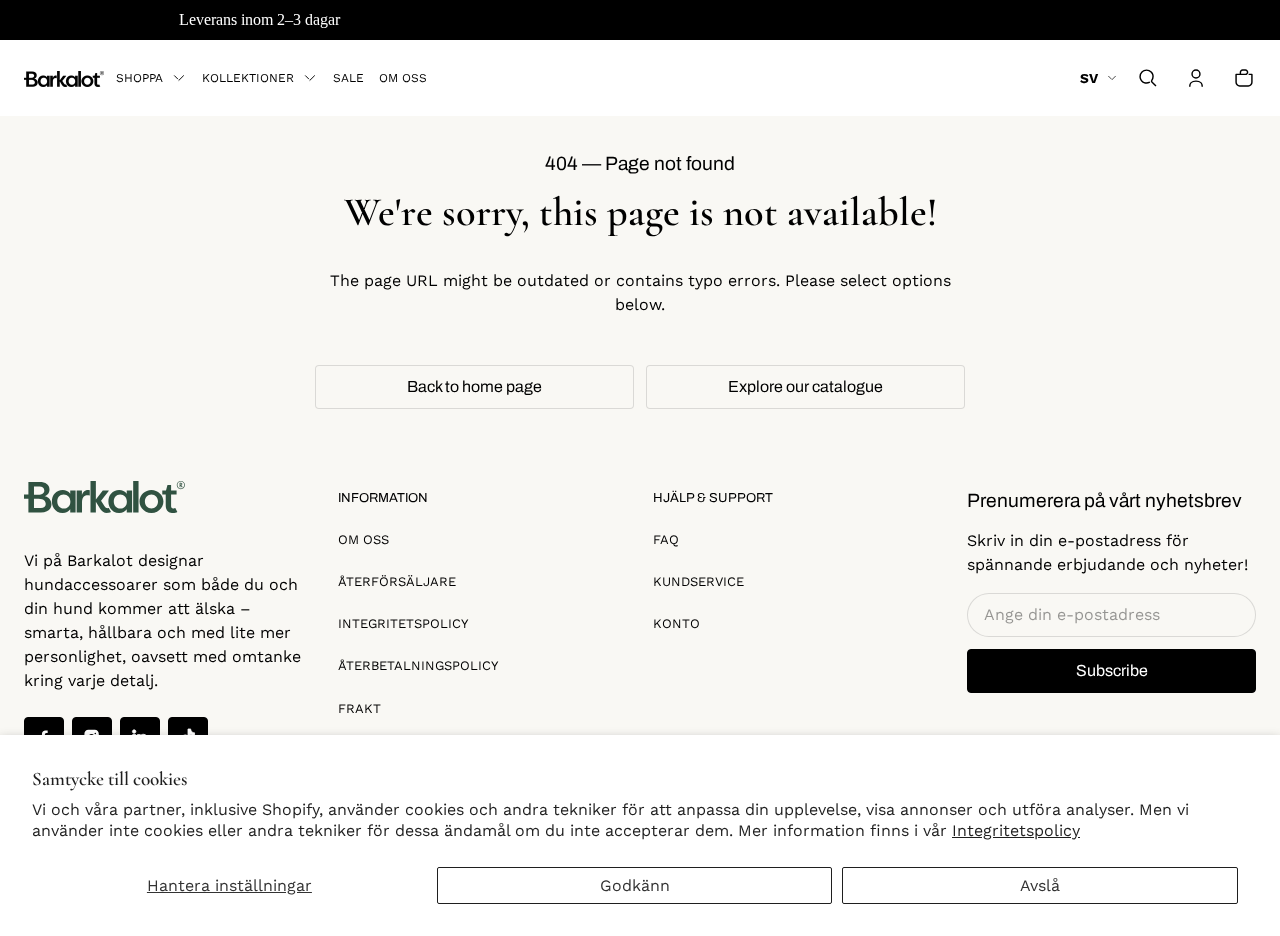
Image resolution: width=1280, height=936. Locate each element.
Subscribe (1112, 670)
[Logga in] (1196, 78)
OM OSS (363, 539)
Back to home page (474, 386)
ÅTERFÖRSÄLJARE (397, 581)
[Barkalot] (64, 77)
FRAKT (359, 708)
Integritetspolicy (1016, 830)
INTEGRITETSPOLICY (403, 623)
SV (1089, 78)
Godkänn (635, 885)
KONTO (676, 623)
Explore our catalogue (805, 386)
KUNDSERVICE (698, 581)
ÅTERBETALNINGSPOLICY (418, 665)
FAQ (666, 539)
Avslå (1040, 885)
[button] (1148, 78)
